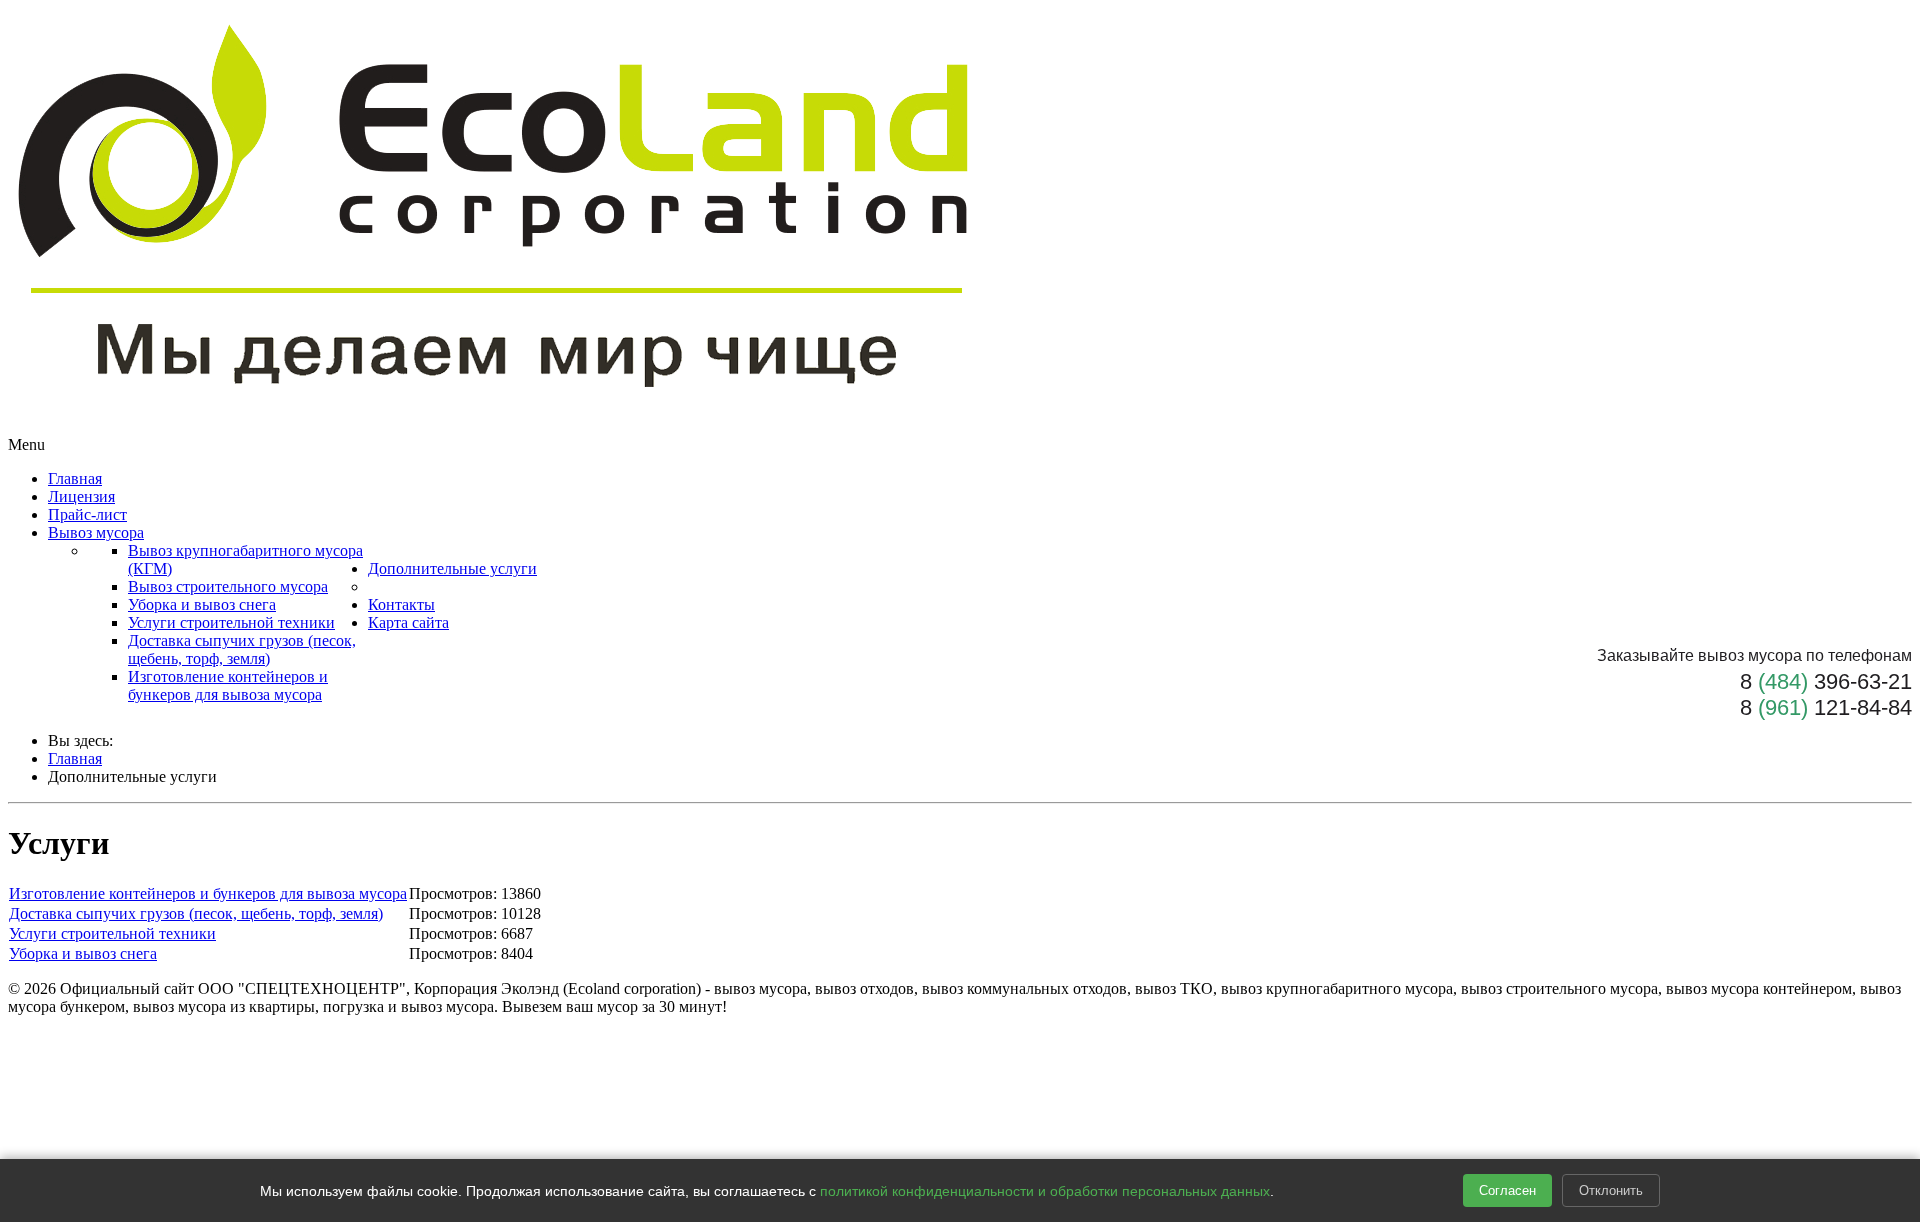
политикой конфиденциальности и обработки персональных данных (1045, 1191)
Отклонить (1611, 1190)
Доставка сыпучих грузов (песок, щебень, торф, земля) (196, 913)
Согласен (1507, 1190)
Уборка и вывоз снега (83, 953)
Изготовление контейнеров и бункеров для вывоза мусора (208, 893)
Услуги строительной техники (112, 933)
